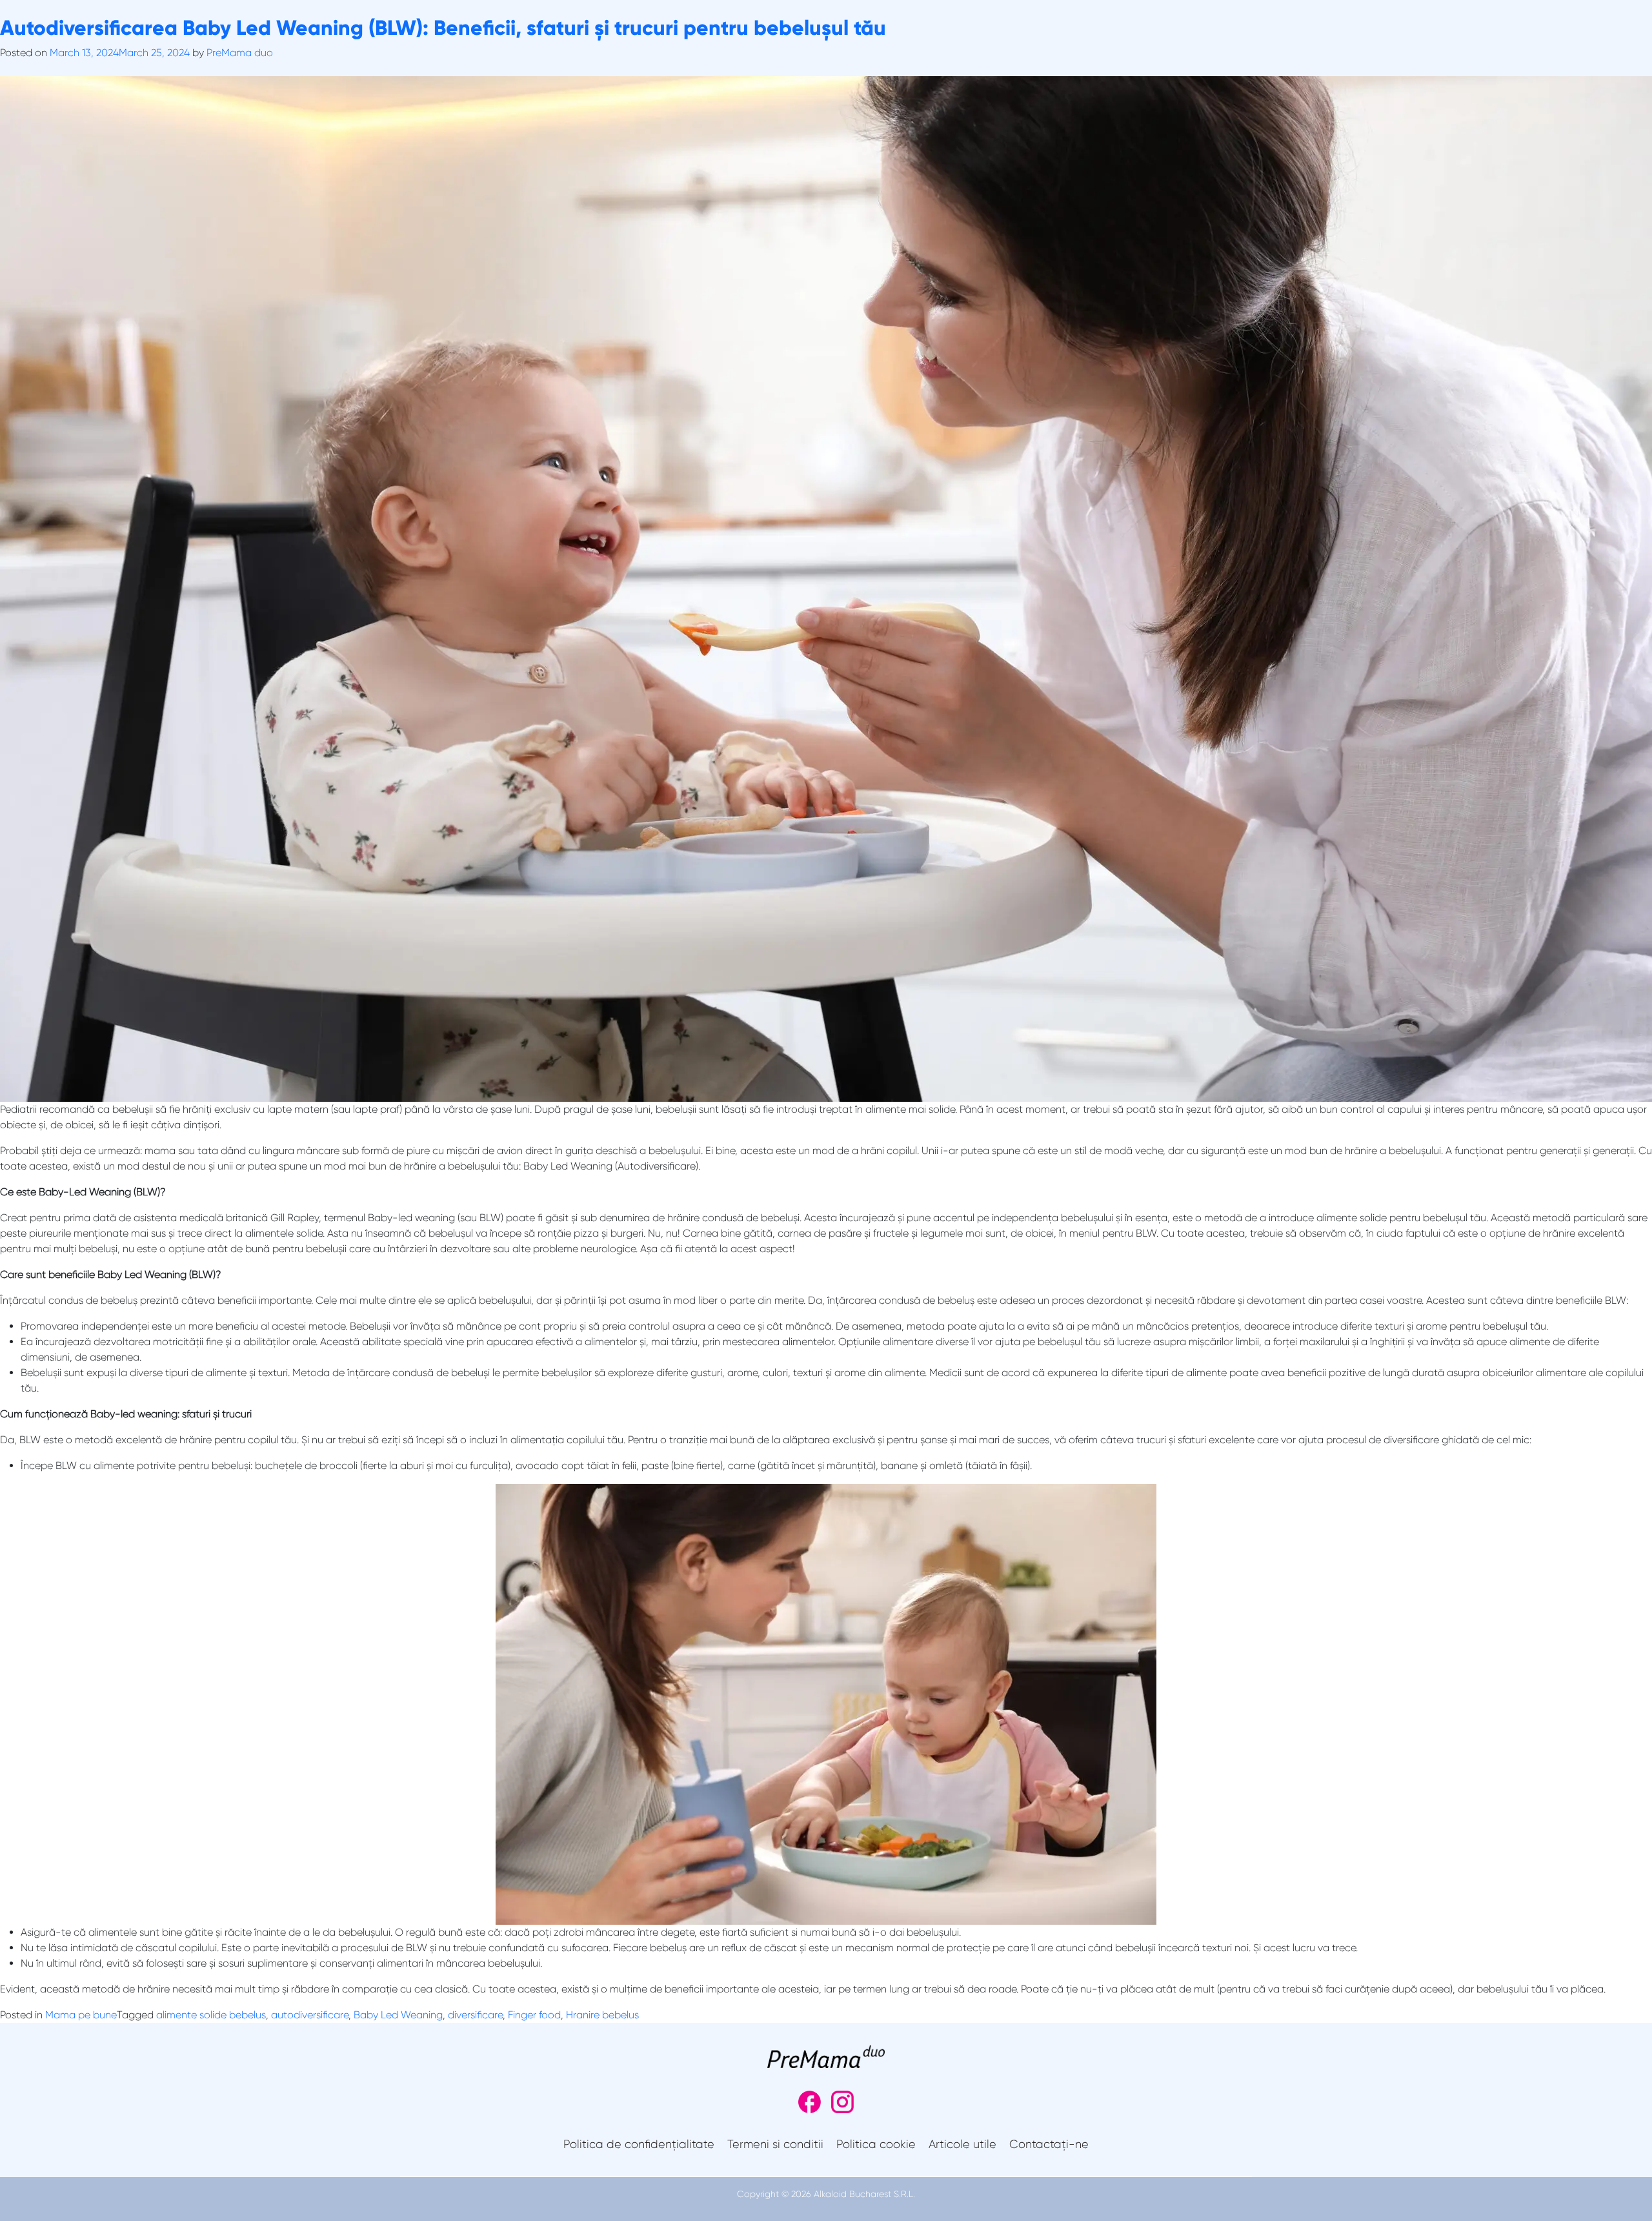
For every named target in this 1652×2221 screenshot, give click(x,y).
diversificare (475, 2015)
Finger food (534, 2015)
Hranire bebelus (602, 2015)
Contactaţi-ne (1049, 2144)
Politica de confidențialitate (639, 2144)
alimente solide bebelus (211, 2015)
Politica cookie (876, 2144)
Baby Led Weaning (398, 2015)
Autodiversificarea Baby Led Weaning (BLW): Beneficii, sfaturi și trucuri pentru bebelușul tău (443, 28)
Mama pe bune (81, 2015)
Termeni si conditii (775, 2144)
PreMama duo (240, 53)
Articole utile (962, 2144)
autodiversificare (310, 2015)
